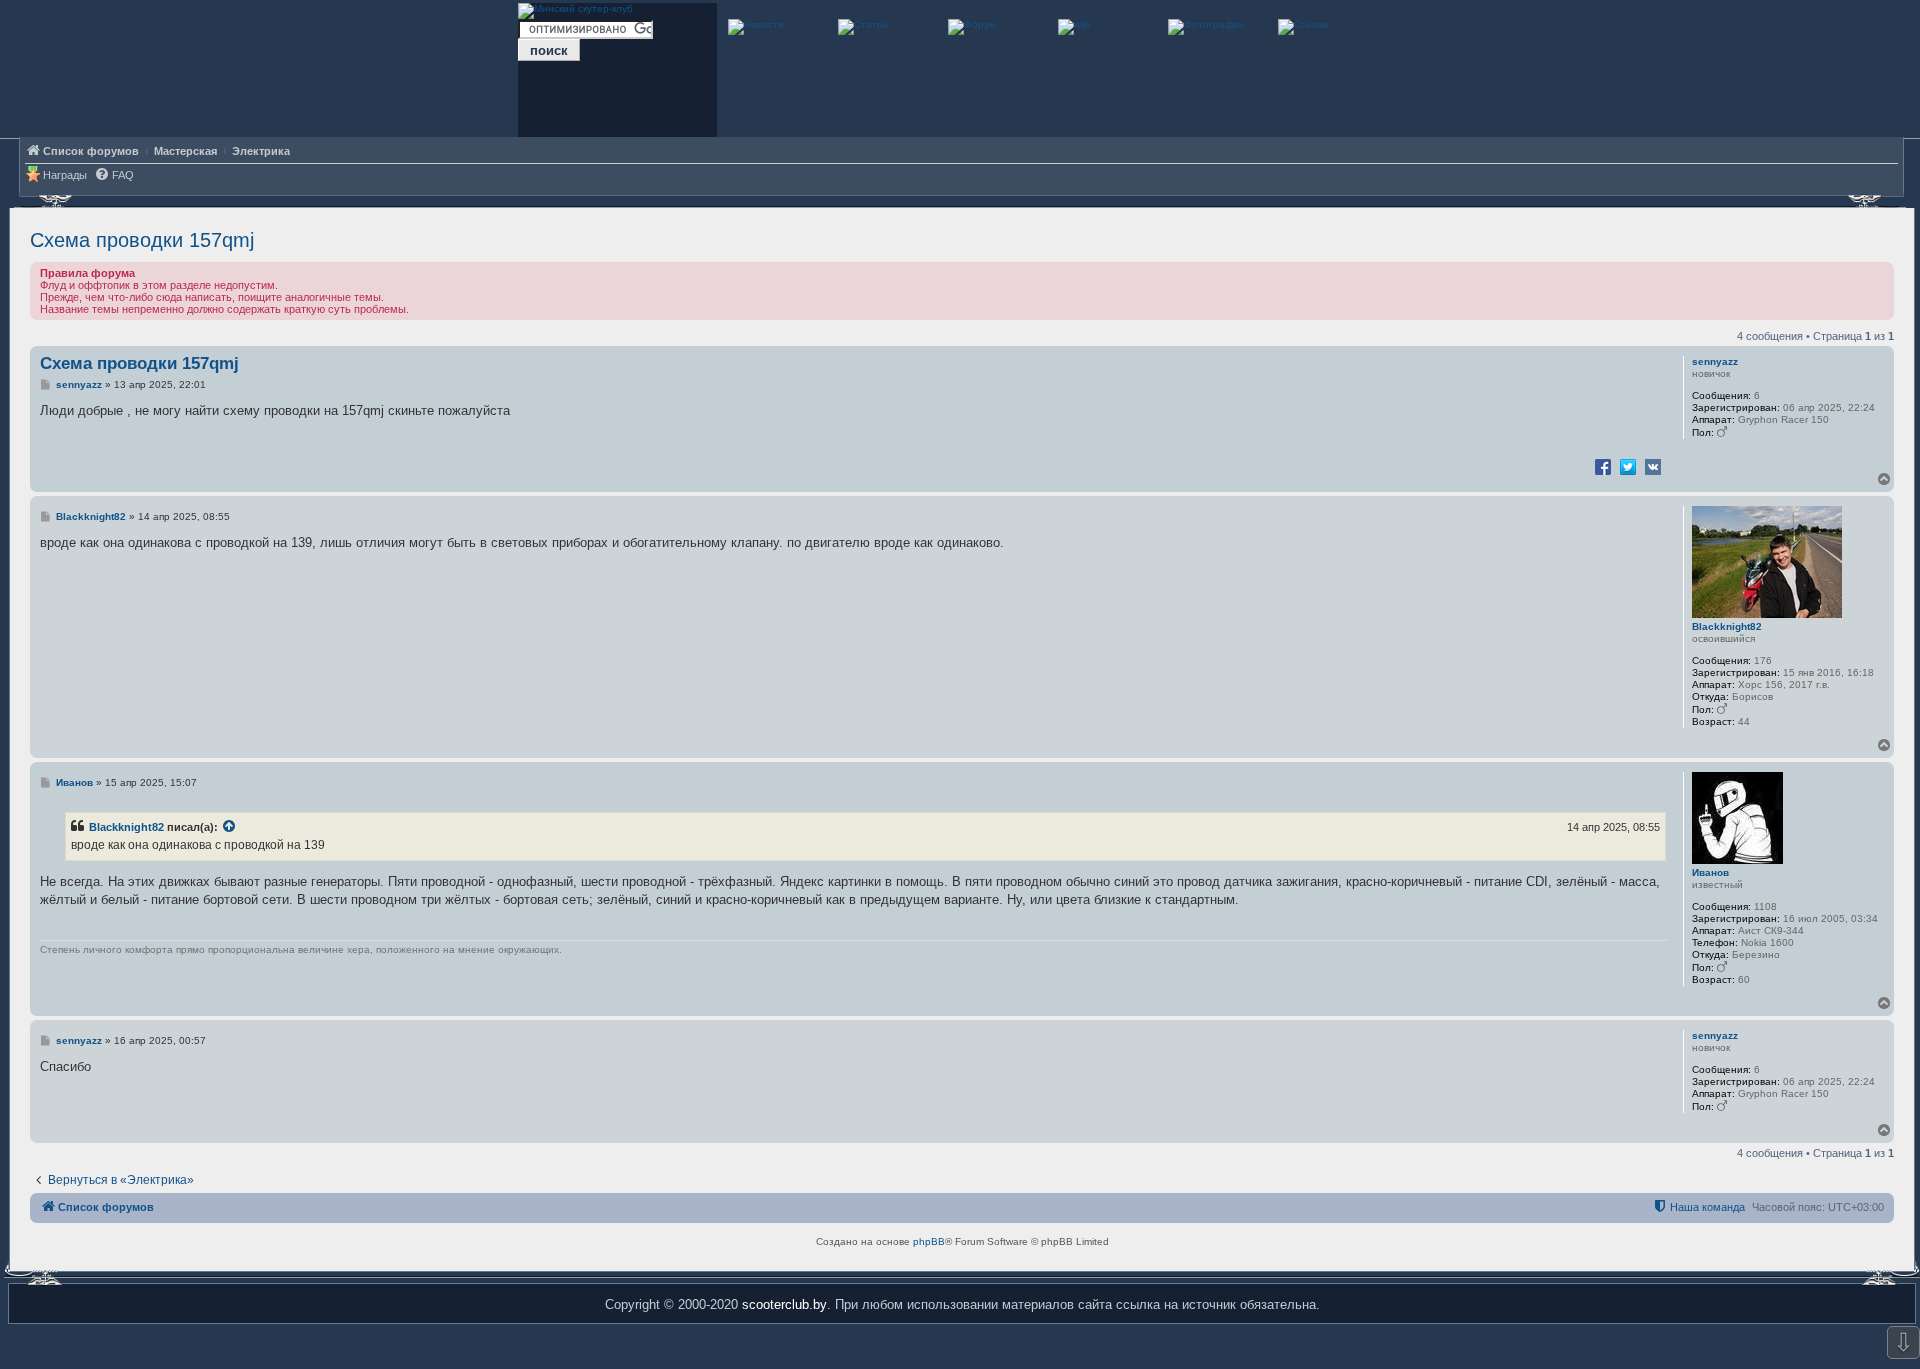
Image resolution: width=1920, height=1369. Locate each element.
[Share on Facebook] (1603, 466)
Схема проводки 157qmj (142, 240)
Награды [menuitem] (65, 175)
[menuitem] (114, 175)
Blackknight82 (1727, 626)
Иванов (1710, 872)
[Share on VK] (1653, 466)
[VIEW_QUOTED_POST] (230, 827)
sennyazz (1715, 361)
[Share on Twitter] (1628, 466)
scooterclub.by (784, 1304)
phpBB (929, 1241)
